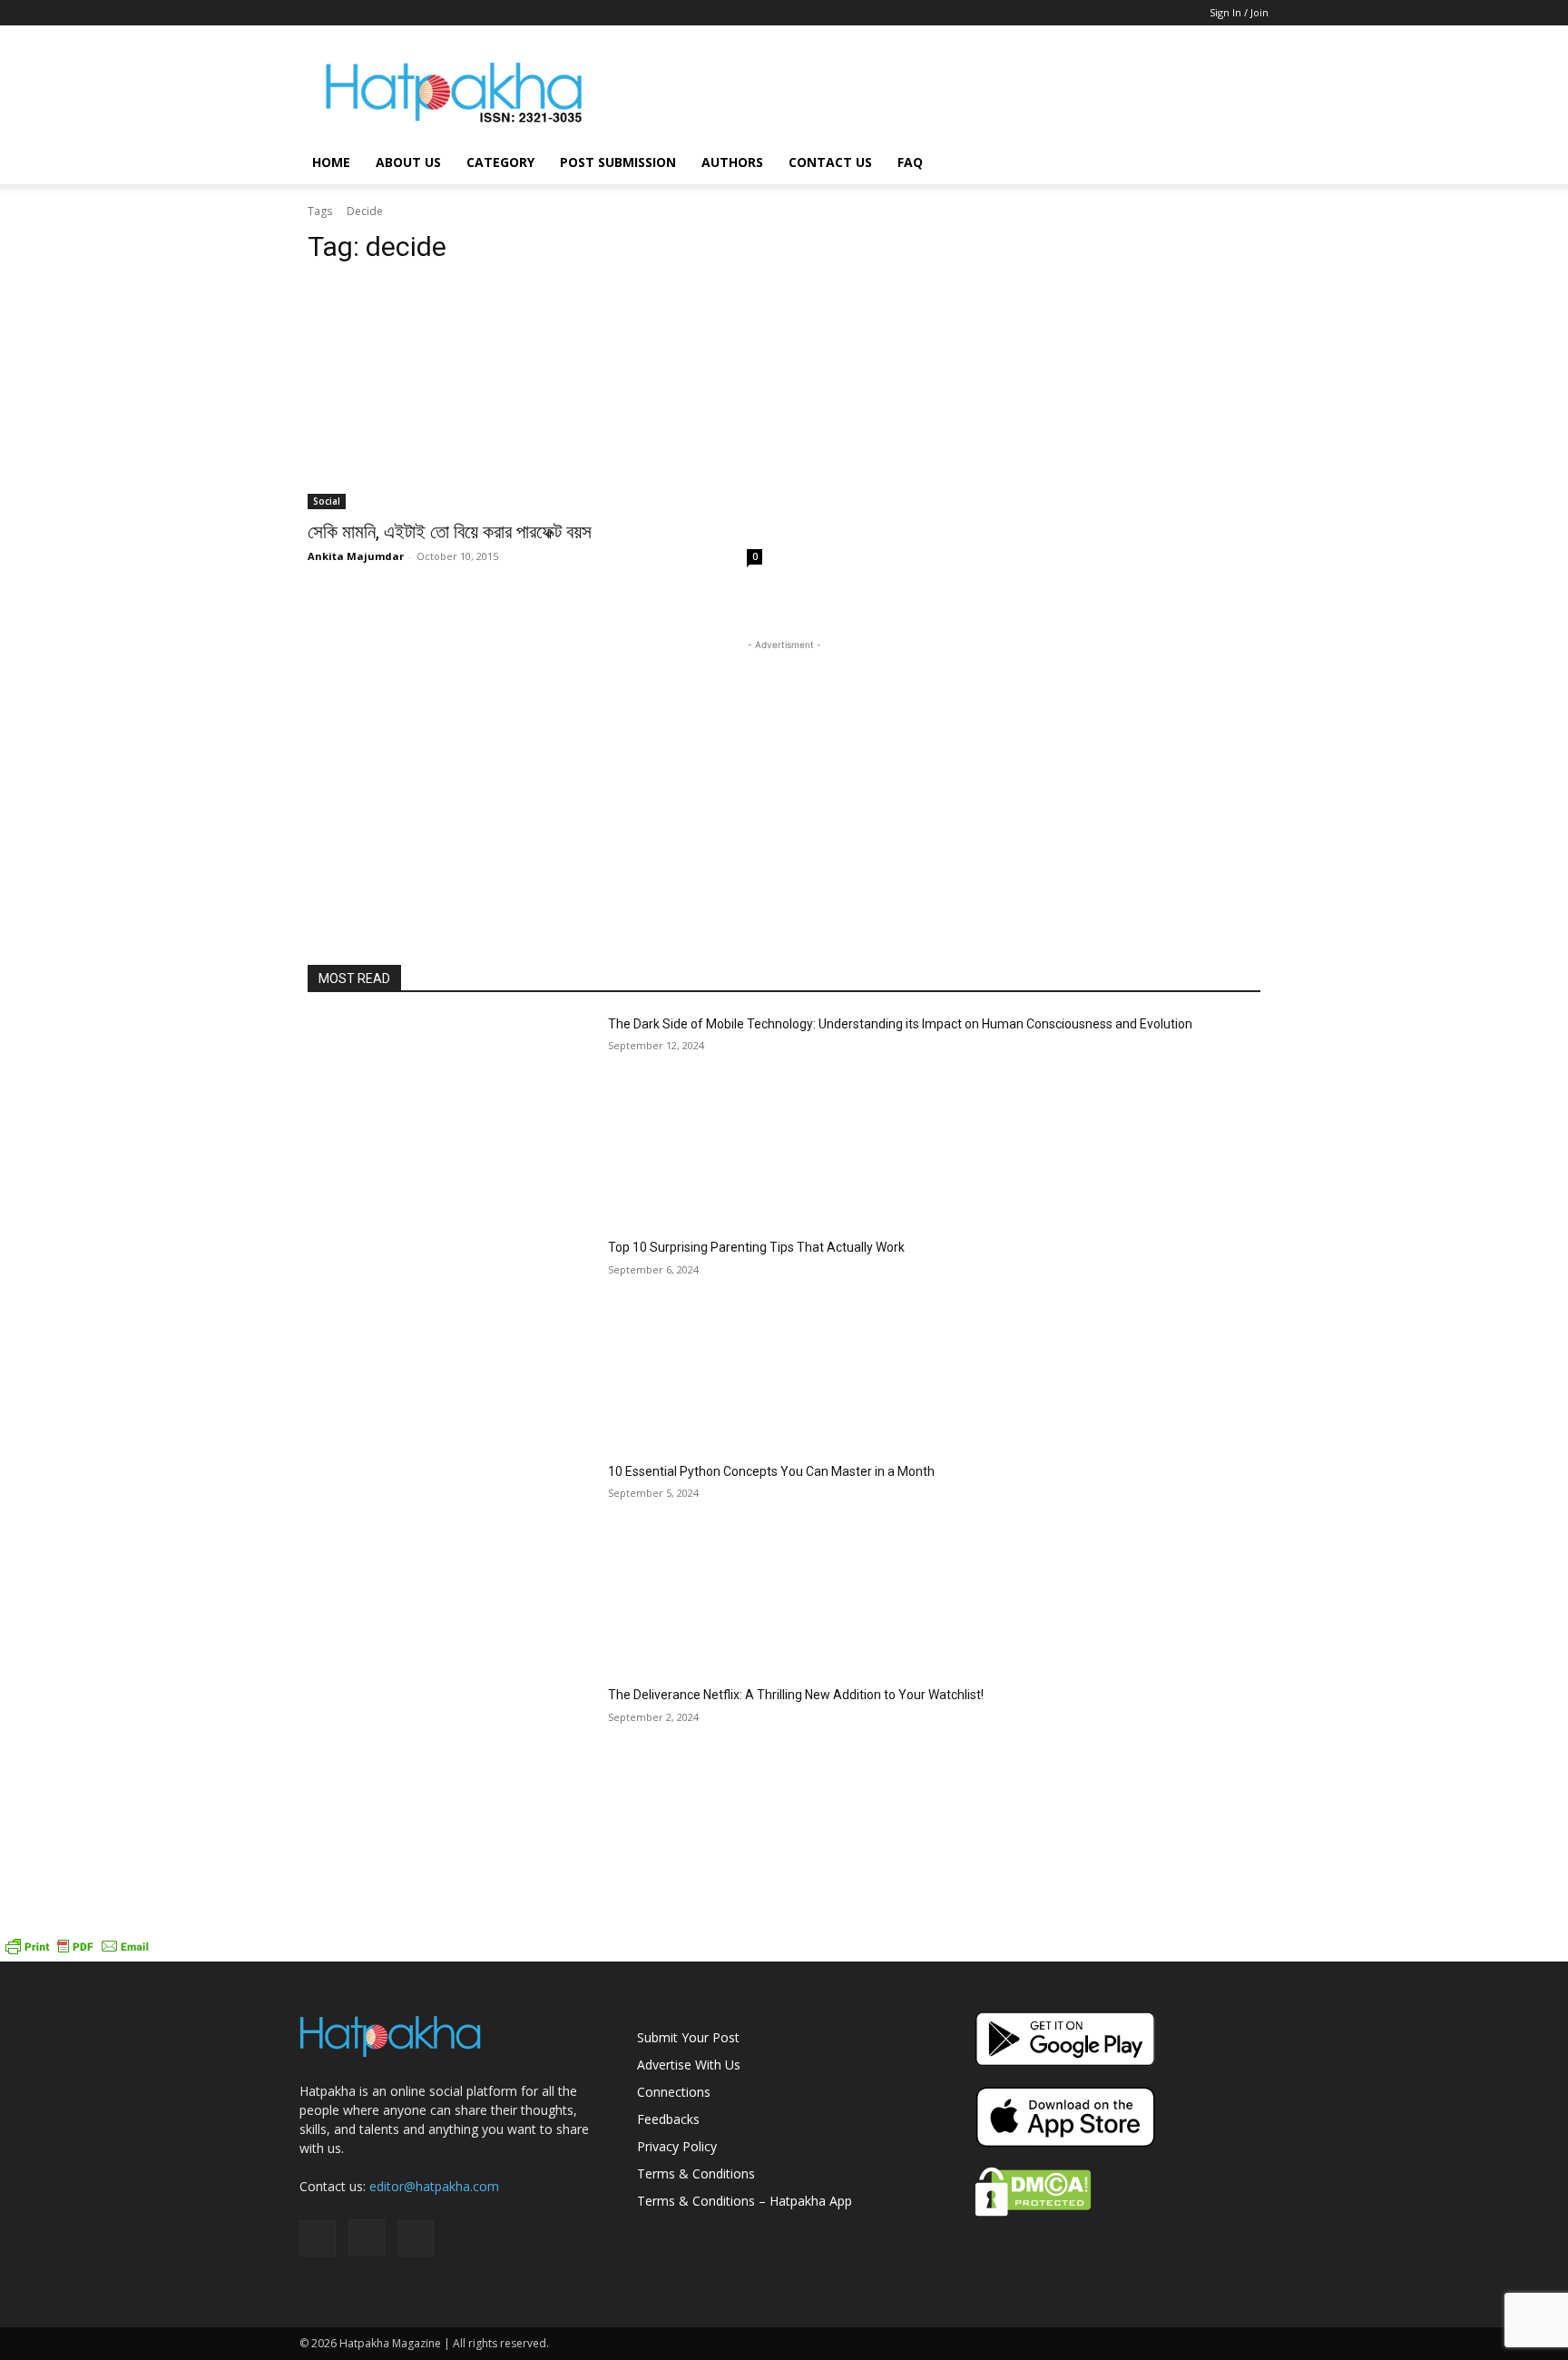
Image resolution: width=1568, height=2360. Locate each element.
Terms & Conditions (696, 2173)
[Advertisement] (938, 92)
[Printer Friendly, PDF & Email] (77, 1952)
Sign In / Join (1239, 12)
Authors (732, 162)
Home (331, 162)
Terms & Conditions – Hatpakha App (745, 2201)
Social (327, 501)
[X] (373, 13)
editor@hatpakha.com (434, 2186)
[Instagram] (343, 13)
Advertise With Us (689, 2065)
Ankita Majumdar (356, 556)
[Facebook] (313, 13)
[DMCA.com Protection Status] (1033, 2212)
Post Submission (618, 162)
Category (500, 162)
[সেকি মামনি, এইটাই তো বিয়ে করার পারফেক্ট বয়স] (535, 395)
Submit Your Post (688, 2037)
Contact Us (830, 162)
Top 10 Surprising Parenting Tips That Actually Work (756, 1247)
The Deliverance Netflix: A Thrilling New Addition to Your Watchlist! (796, 1695)
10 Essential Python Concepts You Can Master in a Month (771, 1471)
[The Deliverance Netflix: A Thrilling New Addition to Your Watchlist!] (451, 1787)
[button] (1247, 164)
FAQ (910, 162)
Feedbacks (668, 2119)
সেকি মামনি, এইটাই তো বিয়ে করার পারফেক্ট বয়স (450, 532)
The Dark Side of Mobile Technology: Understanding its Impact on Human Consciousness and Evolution (900, 1024)
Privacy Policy (677, 2146)
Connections (674, 2092)
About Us (408, 162)
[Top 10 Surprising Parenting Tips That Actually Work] (451, 1339)
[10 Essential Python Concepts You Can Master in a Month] (451, 1563)
